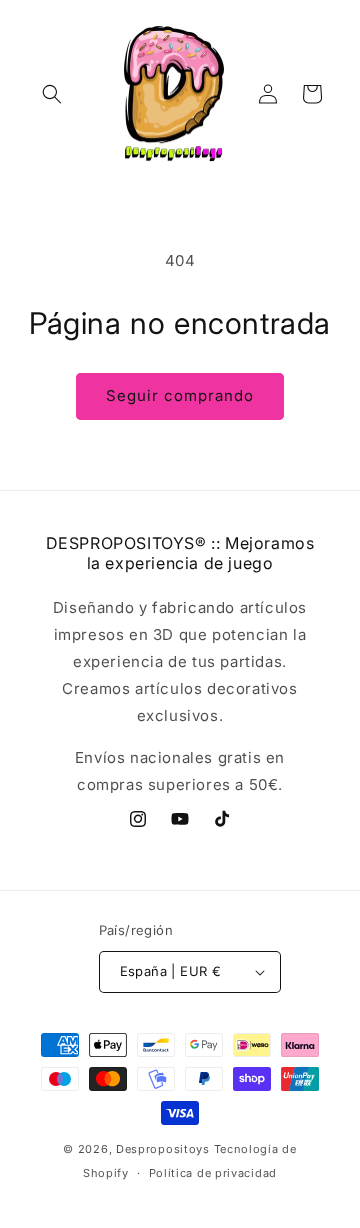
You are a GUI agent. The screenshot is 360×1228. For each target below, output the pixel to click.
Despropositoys (163, 1149)
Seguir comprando (180, 395)
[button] (52, 94)
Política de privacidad (213, 1173)
